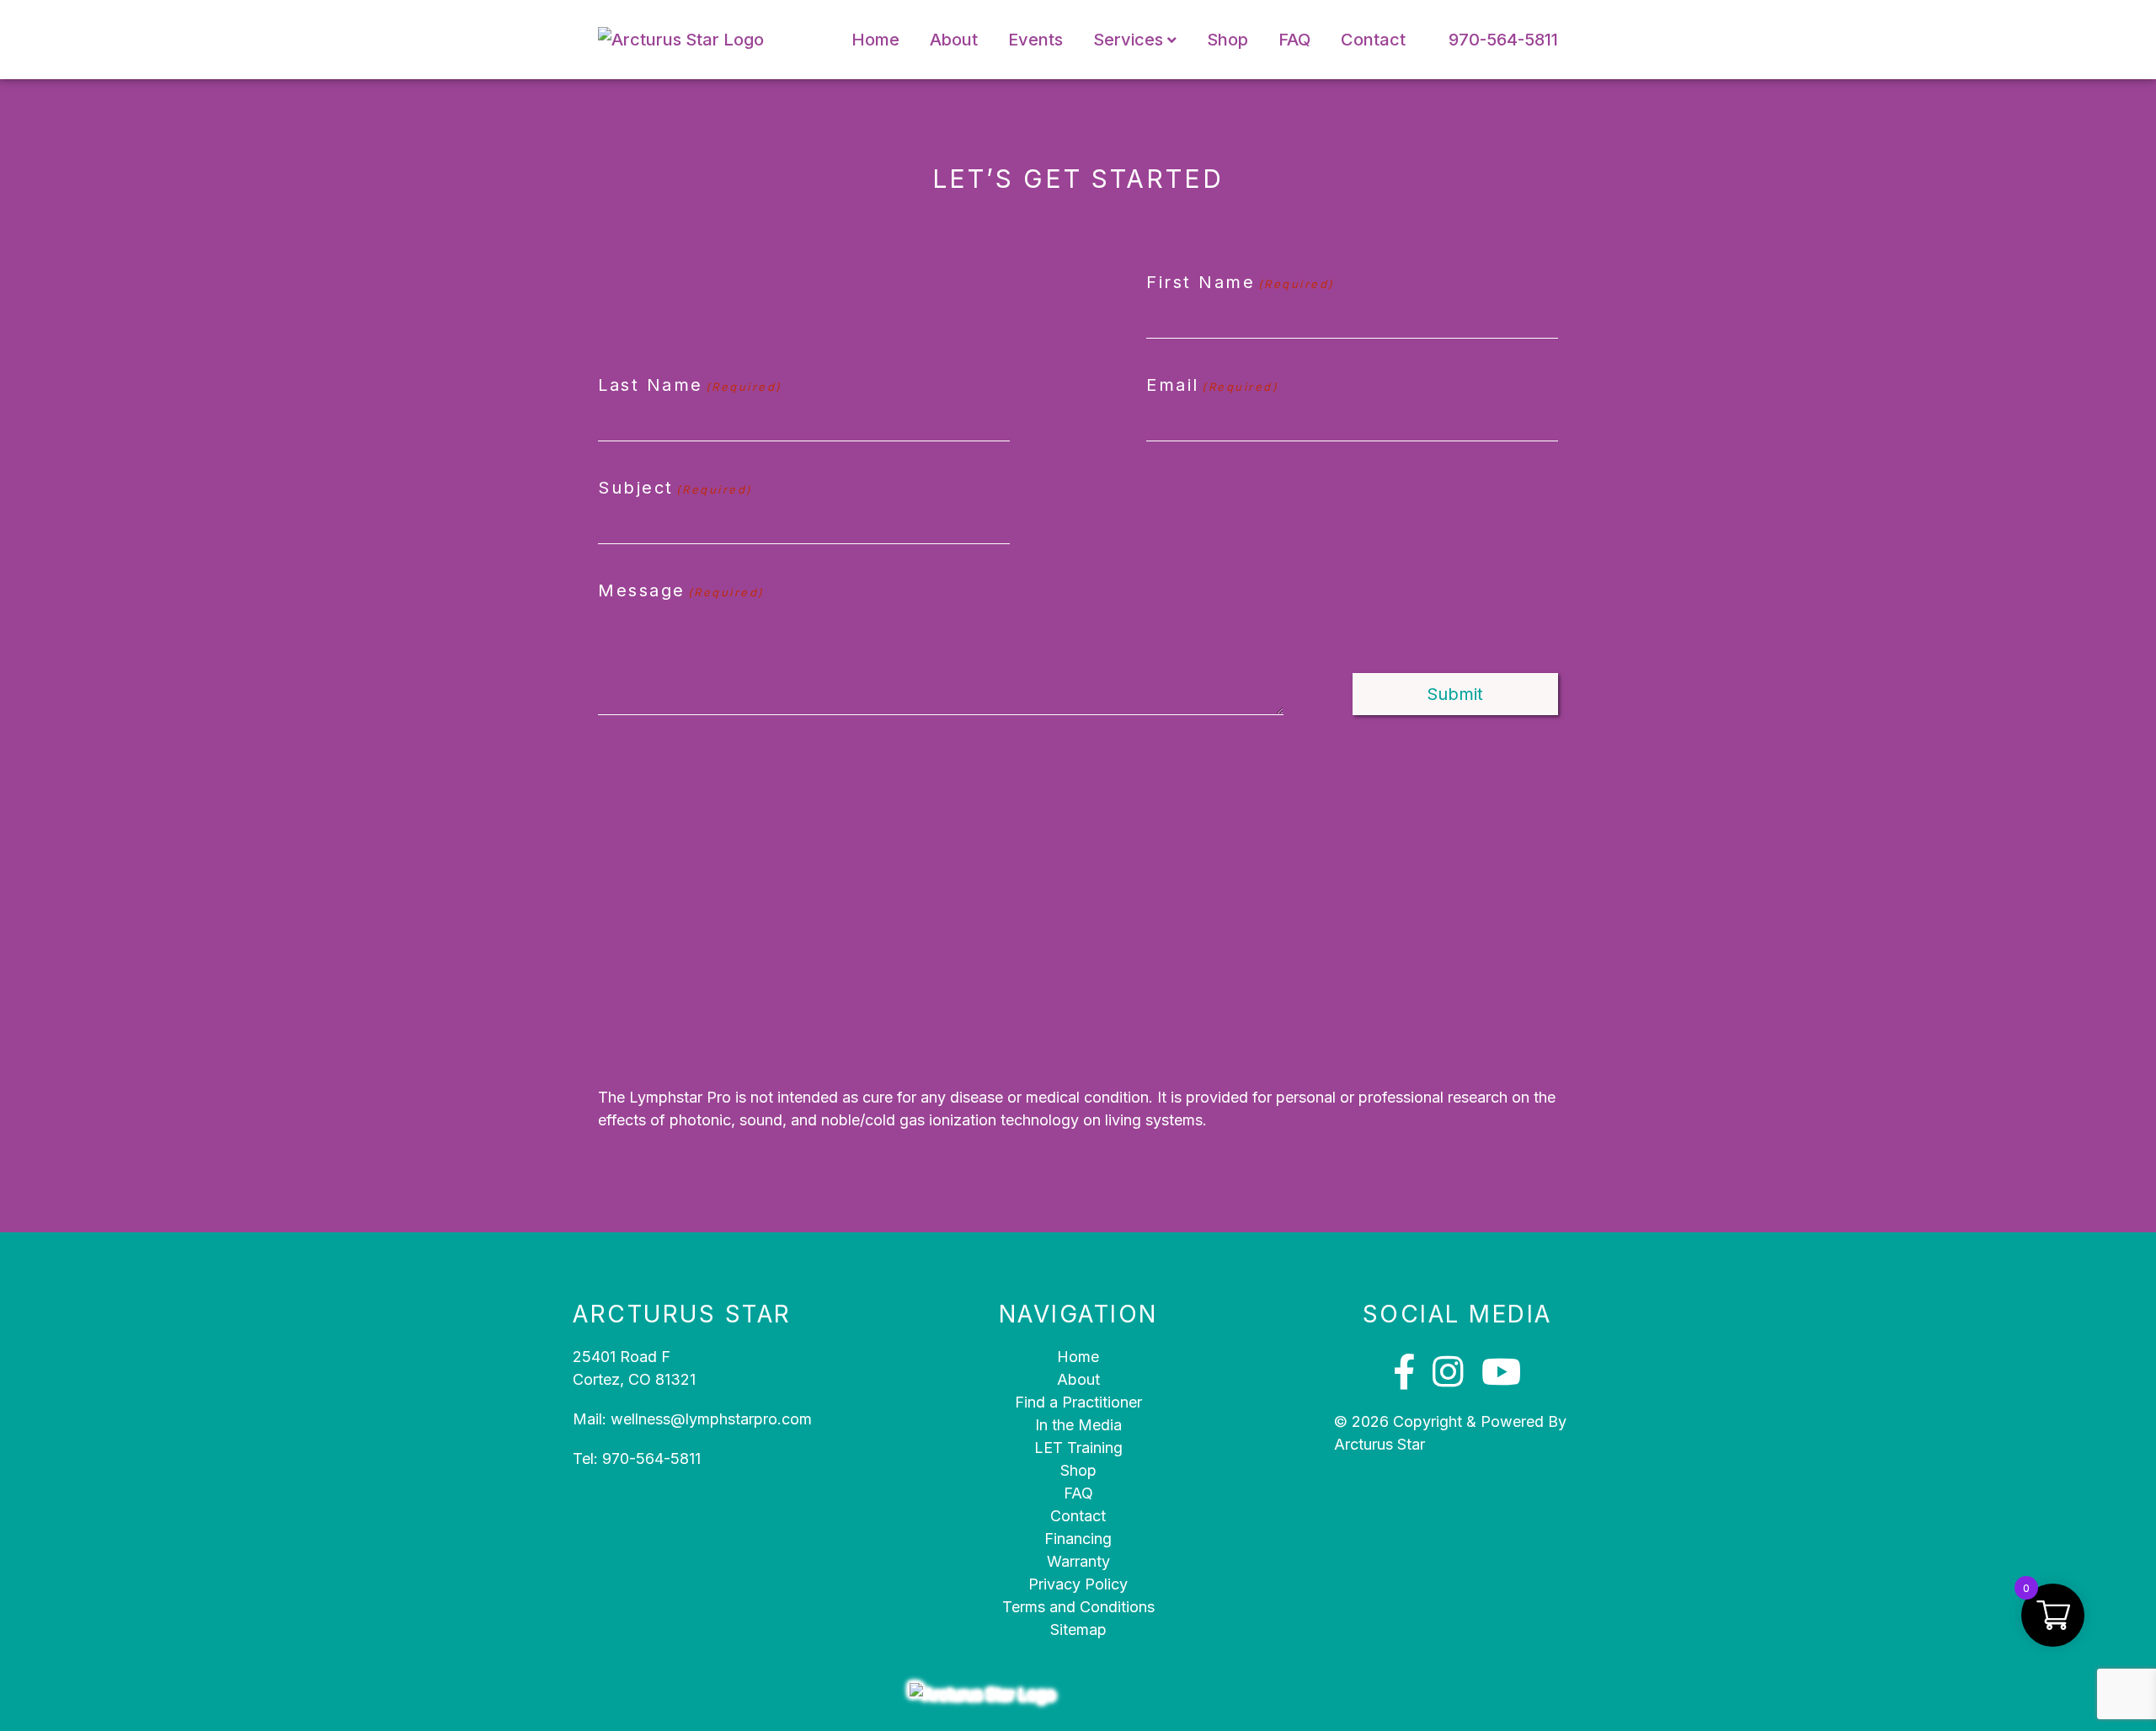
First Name (1240, 282)
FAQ (1294, 40)
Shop (1227, 40)
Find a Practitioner (1078, 1402)
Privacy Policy (1078, 1584)
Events (1035, 40)
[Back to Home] (703, 40)
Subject (675, 488)
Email (1212, 385)
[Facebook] (1404, 1372)
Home (875, 40)
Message (681, 590)
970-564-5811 (1503, 40)
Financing (1078, 1539)
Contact (1373, 40)
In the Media (1078, 1425)
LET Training (1078, 1448)
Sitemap (1078, 1629)
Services (1128, 40)
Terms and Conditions (1078, 1607)
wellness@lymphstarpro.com (711, 1419)
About (954, 40)
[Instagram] (1448, 1372)
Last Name (690, 385)
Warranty (1078, 1561)
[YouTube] (1501, 1372)
